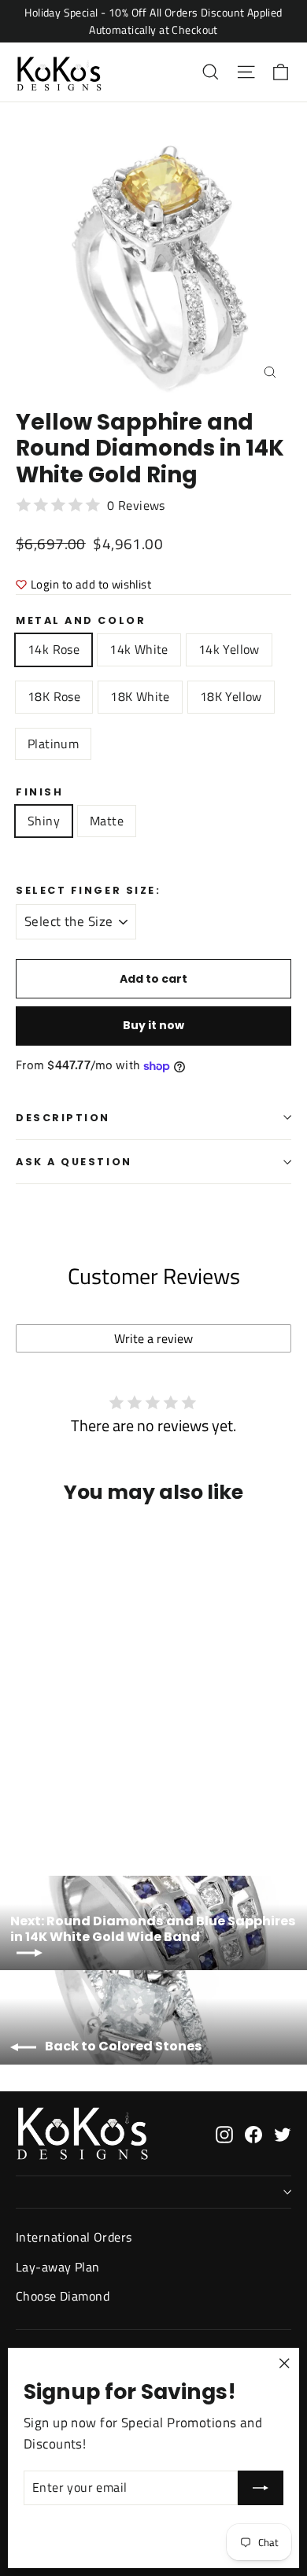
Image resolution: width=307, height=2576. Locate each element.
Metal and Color (81, 620)
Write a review (153, 1338)
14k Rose (54, 649)
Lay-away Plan (58, 2267)
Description (63, 1118)
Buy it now (153, 1025)
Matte (107, 821)
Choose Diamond (63, 2296)
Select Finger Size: (88, 890)
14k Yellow (229, 649)
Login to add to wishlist (91, 584)
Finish (39, 792)
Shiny (44, 821)
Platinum (53, 744)
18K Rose (54, 696)
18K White (140, 696)
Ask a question (74, 1162)
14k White (139, 649)
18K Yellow (231, 696)
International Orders (74, 2237)
